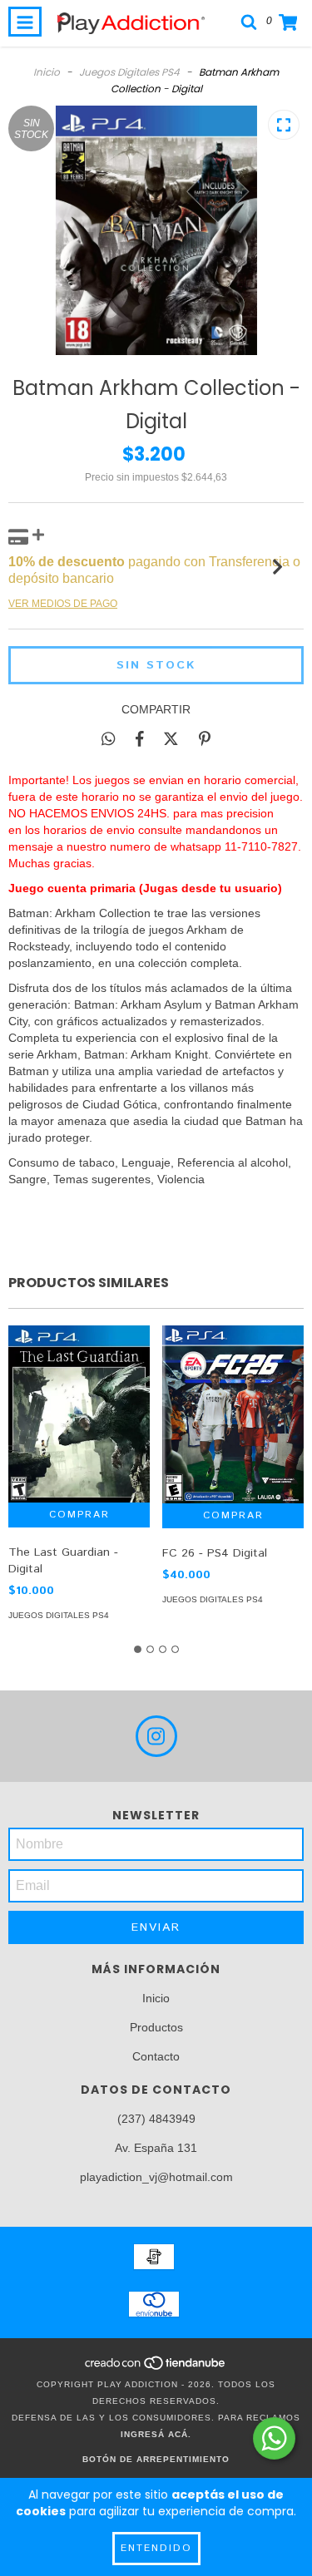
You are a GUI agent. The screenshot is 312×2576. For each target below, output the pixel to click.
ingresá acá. (156, 2434)
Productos (156, 2027)
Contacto (156, 2056)
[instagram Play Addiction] (156, 1736)
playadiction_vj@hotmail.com (156, 2177)
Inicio (47, 72)
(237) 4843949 (156, 2119)
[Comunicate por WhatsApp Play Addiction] (274, 2438)
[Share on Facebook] (140, 738)
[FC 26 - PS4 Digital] (233, 1414)
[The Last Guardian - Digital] (79, 1414)
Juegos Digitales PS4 (129, 72)
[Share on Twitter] (171, 738)
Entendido (156, 2548)
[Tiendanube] (156, 2368)
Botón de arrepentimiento (156, 2459)
